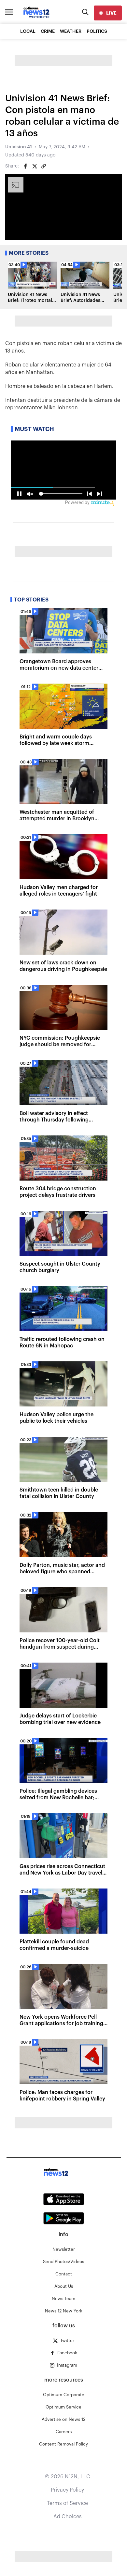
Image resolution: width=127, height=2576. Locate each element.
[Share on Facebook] (25, 166)
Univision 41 (19, 147)
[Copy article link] (44, 166)
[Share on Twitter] (35, 166)
